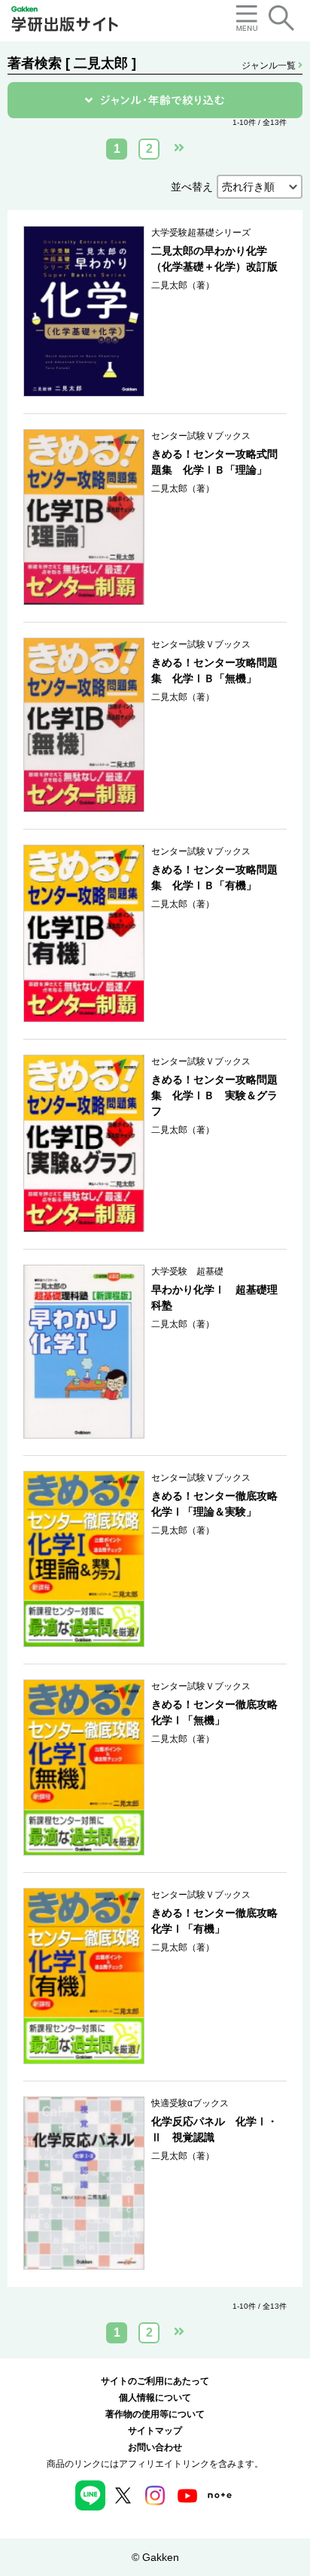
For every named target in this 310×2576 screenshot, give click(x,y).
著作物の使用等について (155, 2414)
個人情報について (155, 2398)
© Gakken (155, 2557)
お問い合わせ (155, 2447)
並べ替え (192, 187)
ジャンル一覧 (270, 65)
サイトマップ (155, 2431)
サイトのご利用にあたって (155, 2381)
